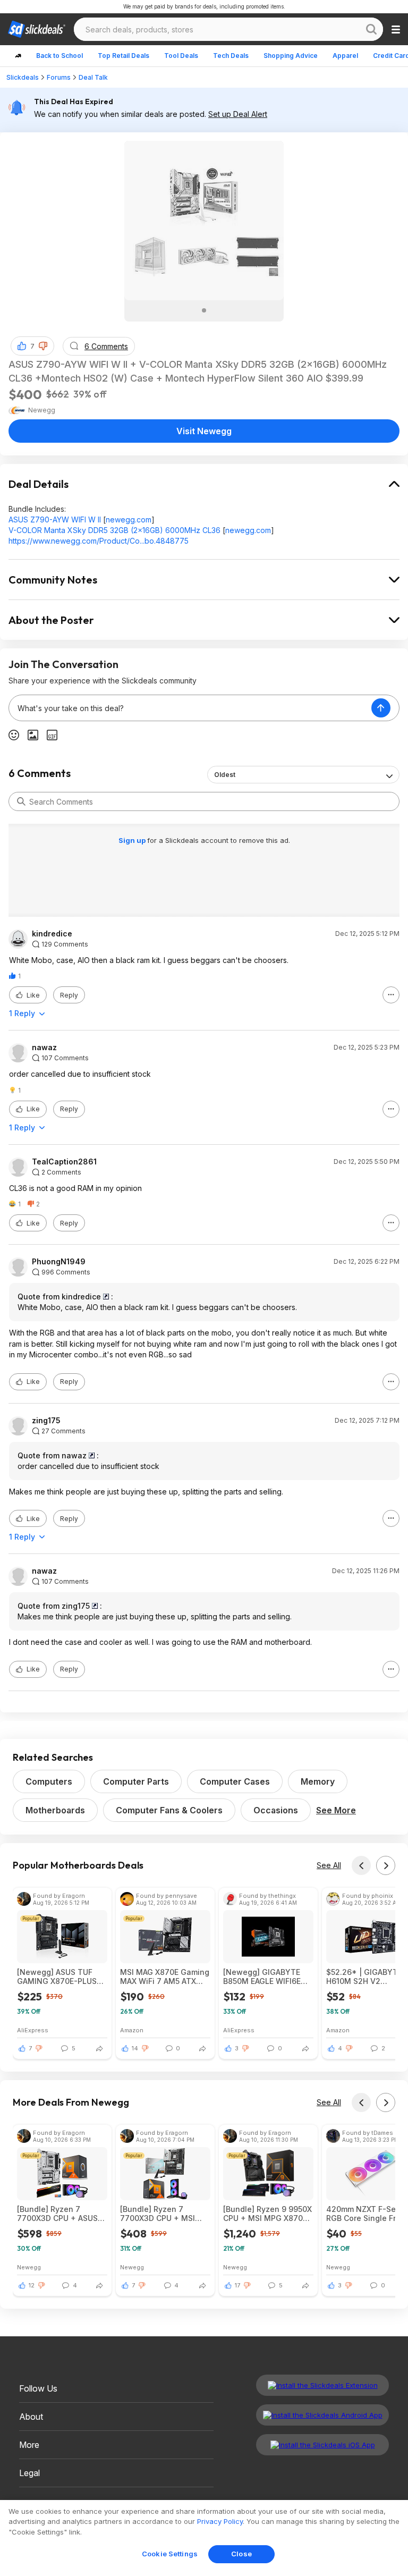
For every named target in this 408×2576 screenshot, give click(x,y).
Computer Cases (235, 1781)
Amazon (132, 2030)
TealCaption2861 (64, 1162)
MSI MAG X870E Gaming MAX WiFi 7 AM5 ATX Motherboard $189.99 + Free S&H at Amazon (165, 1977)
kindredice (52, 934)
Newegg (29, 2267)
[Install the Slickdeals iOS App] (322, 2445)
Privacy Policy (220, 2521)
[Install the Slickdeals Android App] (322, 2415)
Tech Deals (231, 56)
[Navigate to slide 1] (204, 310)
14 (135, 2048)
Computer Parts (136, 1781)
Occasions (276, 1810)
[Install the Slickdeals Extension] (322, 2385)
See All (329, 1865)
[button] (43, 346)
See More (336, 1810)
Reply (69, 995)
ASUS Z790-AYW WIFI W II (55, 520)
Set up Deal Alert (238, 114)
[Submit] (21, 801)
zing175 (46, 1421)
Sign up (133, 840)
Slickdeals (23, 77)
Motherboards (55, 1810)
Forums (59, 77)
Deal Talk (93, 77)
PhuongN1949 (59, 1262)
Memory (318, 1781)
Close (241, 2554)
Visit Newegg (204, 431)
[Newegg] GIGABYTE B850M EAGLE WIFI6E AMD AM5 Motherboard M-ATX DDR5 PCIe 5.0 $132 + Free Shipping (266, 1977)
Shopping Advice (291, 56)
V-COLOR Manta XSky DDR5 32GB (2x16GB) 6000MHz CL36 (114, 530)
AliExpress (33, 2030)
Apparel (345, 56)
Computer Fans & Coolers (169, 1810)
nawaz (44, 1048)
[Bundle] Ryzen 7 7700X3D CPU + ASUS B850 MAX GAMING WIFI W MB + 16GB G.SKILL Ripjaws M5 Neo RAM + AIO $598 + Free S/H (61, 2214)
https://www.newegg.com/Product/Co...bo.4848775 (99, 541)
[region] (204, 2538)
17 (237, 2285)
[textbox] (190, 708)
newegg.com (129, 520)
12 (32, 2285)
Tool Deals (181, 56)
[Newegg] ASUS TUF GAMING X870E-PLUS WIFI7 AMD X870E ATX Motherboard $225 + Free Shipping (58, 1977)
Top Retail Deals (124, 56)
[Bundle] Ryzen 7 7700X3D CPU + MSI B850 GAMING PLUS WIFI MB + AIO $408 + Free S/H (161, 2214)
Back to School (59, 56)
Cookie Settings (170, 2554)
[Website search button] (371, 29)
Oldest (225, 775)
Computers (49, 1781)
